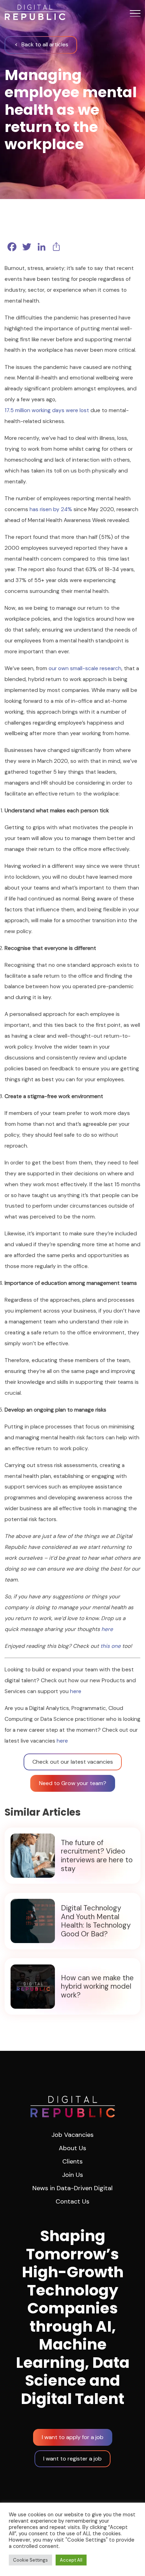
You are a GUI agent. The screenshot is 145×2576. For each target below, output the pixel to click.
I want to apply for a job (73, 2437)
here (107, 1629)
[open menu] (135, 13)
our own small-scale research (85, 668)
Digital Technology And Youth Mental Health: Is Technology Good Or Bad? (96, 1921)
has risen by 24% (51, 509)
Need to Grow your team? (73, 1783)
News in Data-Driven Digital (72, 2188)
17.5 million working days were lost (47, 410)
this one (111, 1646)
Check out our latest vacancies (73, 1762)
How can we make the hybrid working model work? (97, 1987)
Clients (72, 2161)
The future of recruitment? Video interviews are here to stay (97, 1856)
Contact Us (72, 2201)
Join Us (72, 2175)
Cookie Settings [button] (30, 2560)
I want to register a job (72, 2459)
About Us (72, 2148)
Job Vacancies (72, 2135)
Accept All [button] (71, 2560)
